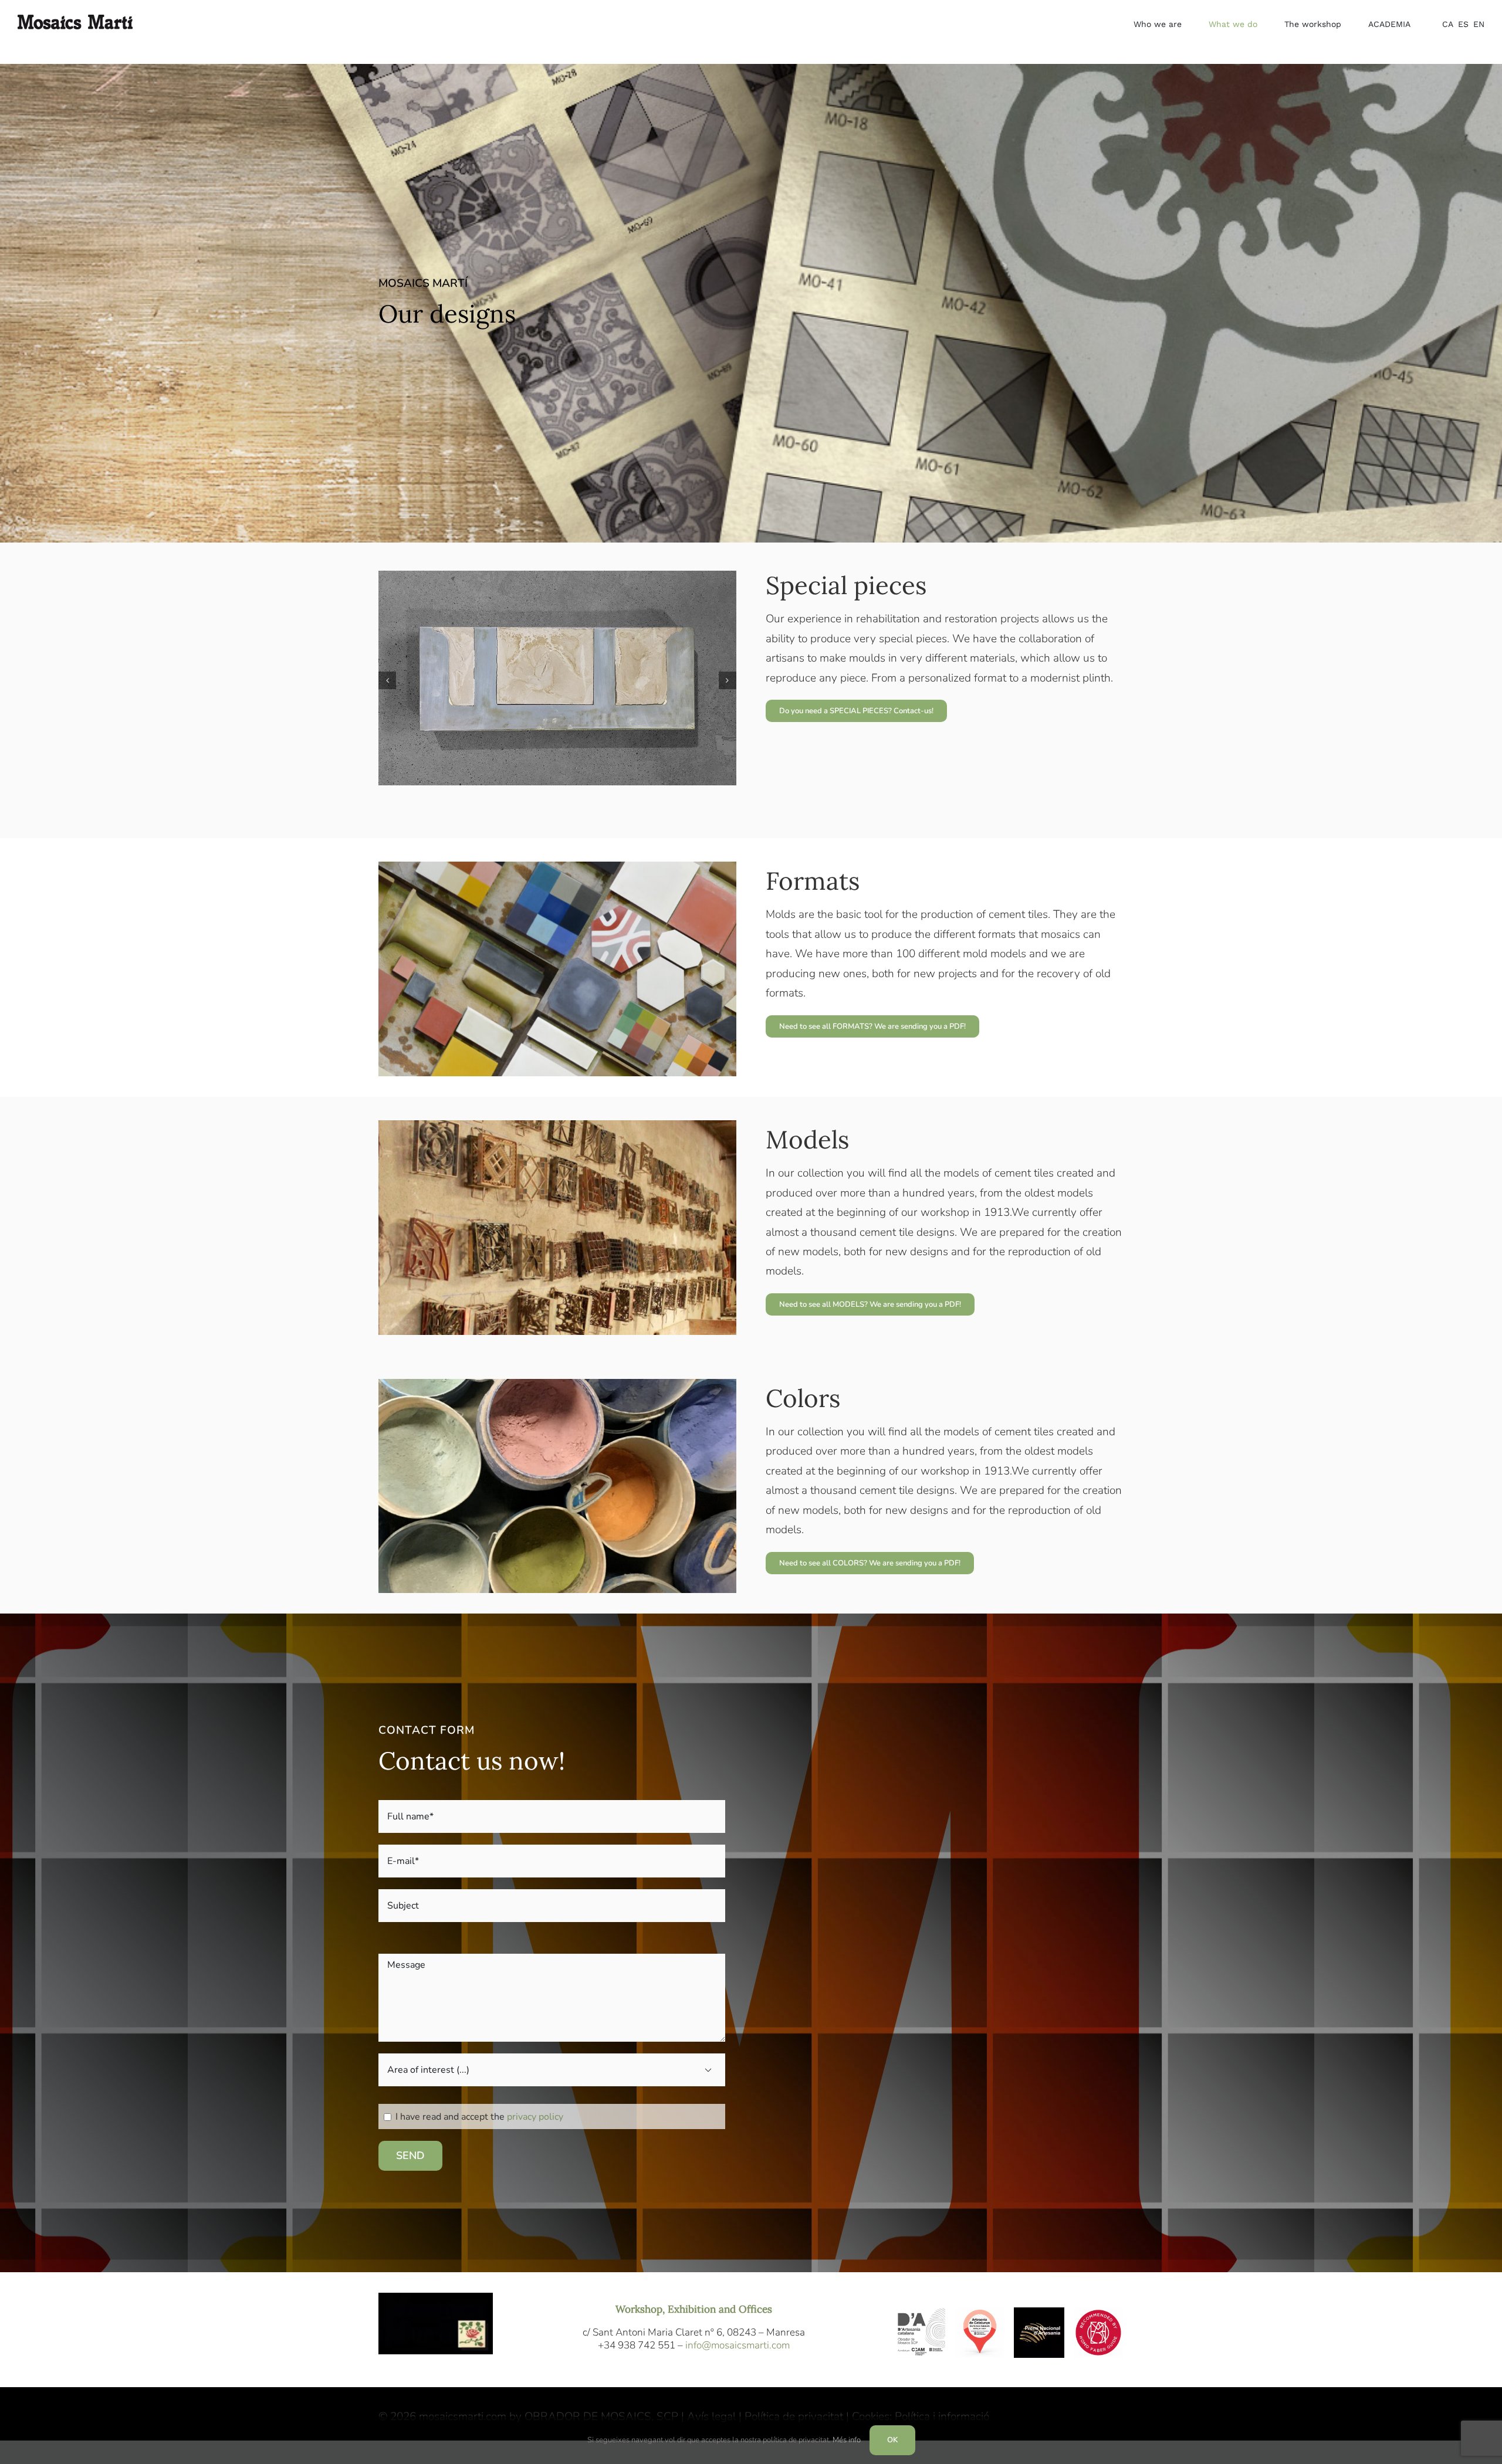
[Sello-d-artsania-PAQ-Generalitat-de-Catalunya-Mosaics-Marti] (921, 2313)
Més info (847, 2440)
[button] (387, 680)
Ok (892, 2440)
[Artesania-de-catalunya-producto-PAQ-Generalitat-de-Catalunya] (980, 2313)
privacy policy (535, 2117)
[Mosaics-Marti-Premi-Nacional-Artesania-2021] (1039, 2313)
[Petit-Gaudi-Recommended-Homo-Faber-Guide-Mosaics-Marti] (1098, 2313)
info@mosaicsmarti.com (738, 2345)
